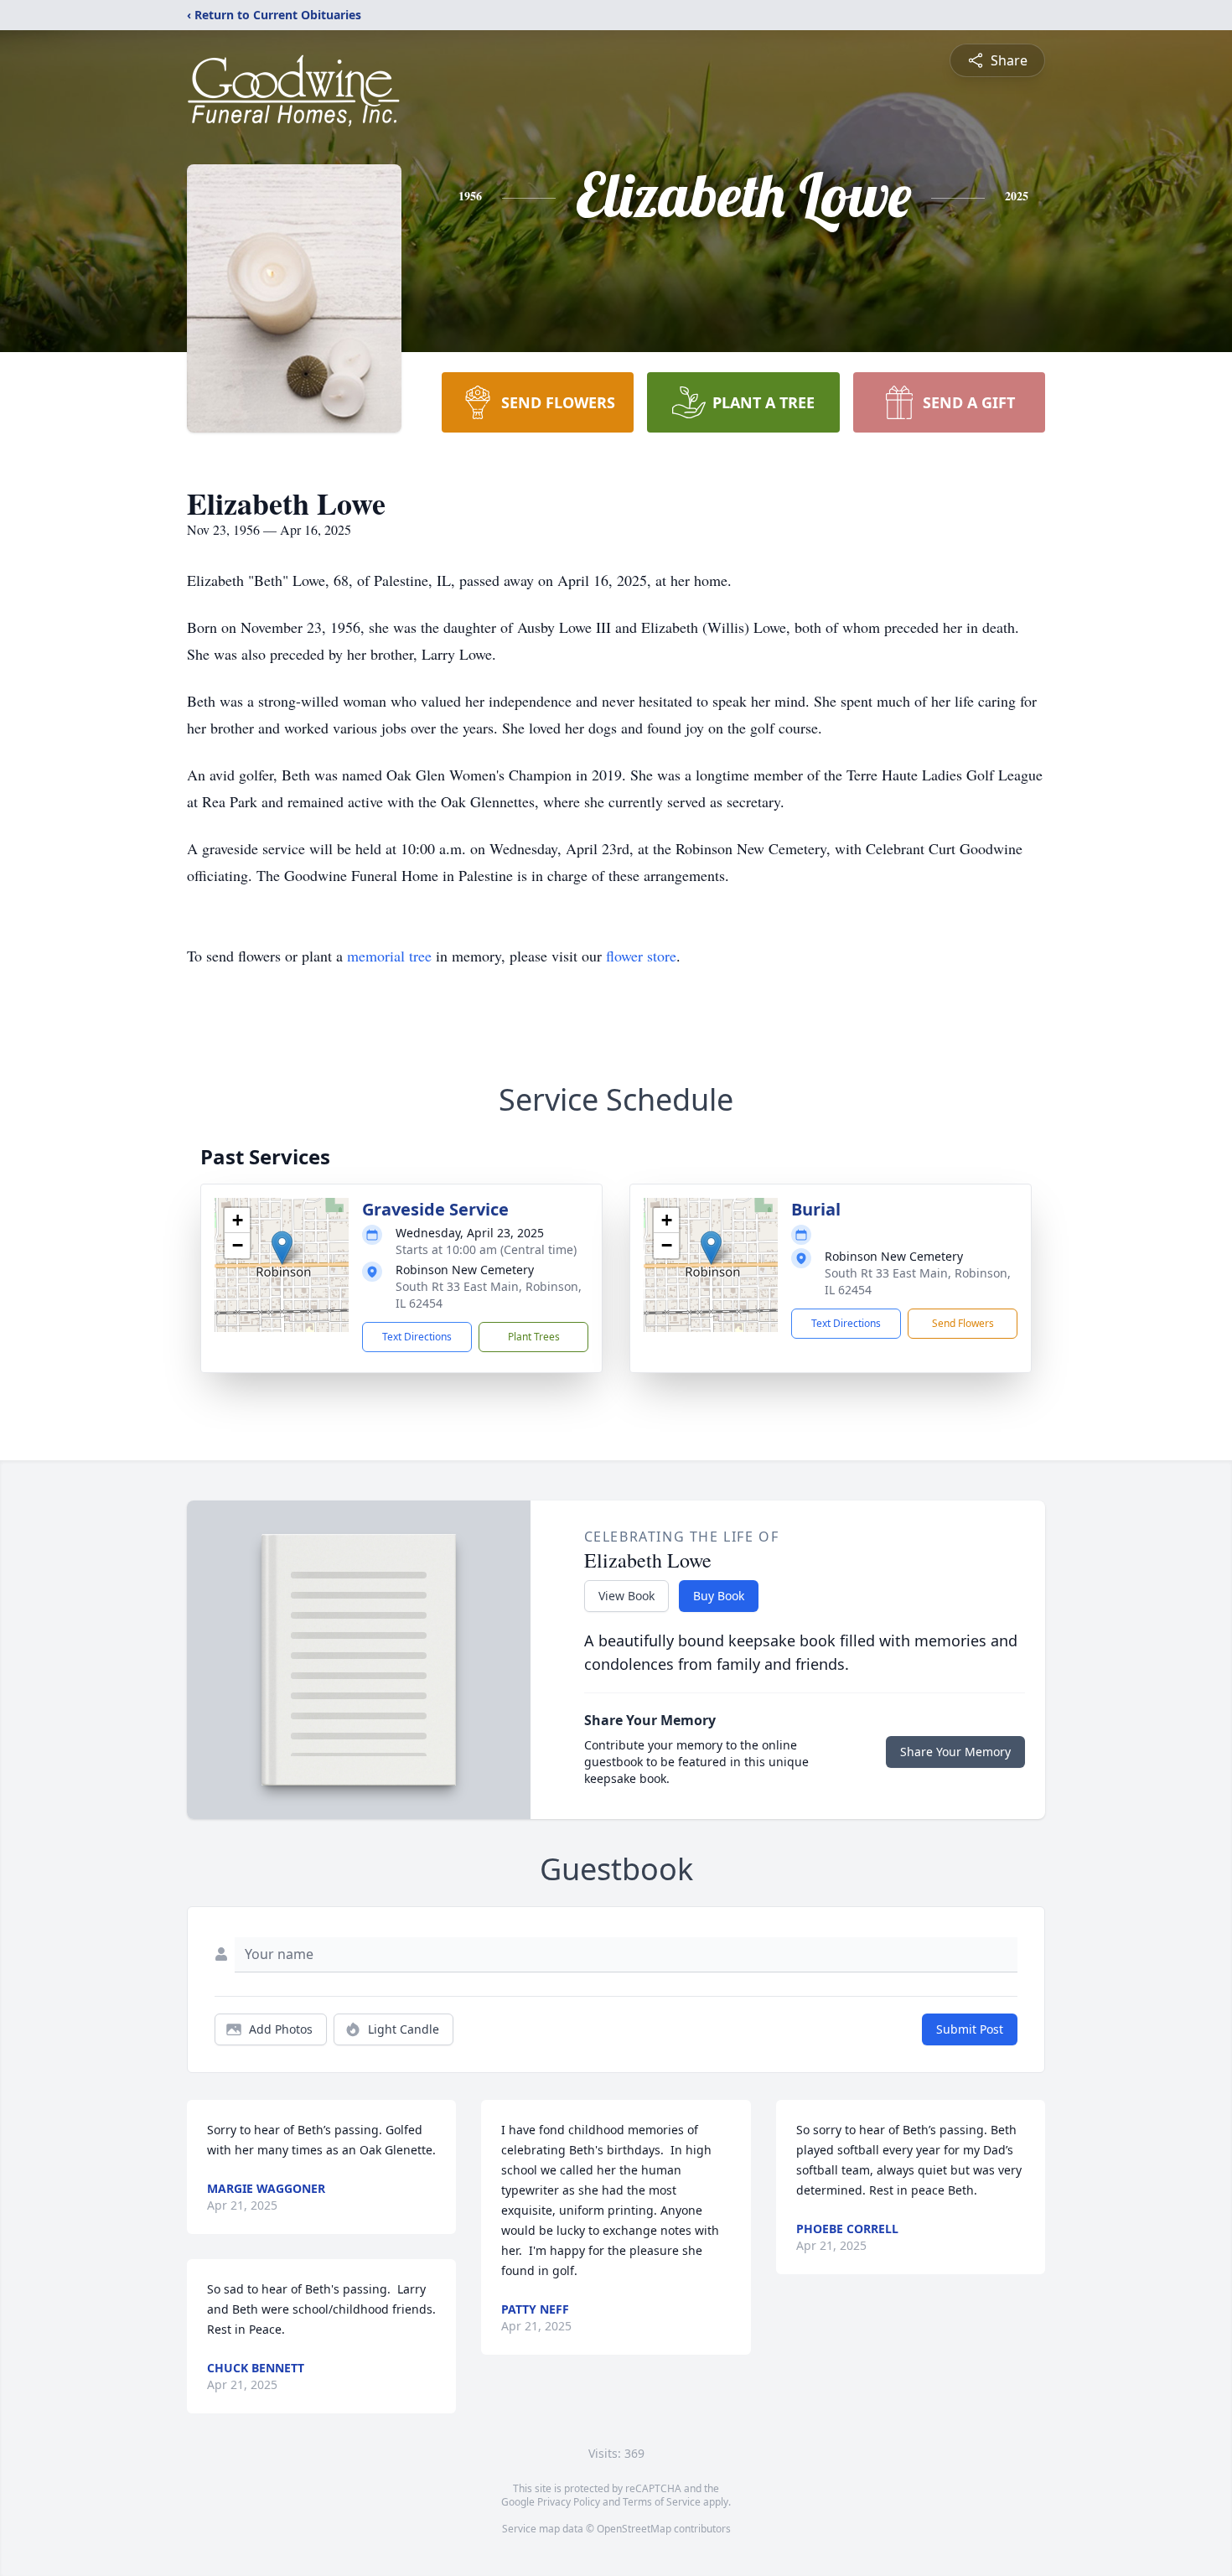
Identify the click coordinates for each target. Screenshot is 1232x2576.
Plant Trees (534, 1337)
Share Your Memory (955, 1752)
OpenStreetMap (634, 2529)
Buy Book (719, 1596)
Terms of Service (662, 2502)
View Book (626, 1596)
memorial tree (389, 956)
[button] (282, 1248)
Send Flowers (963, 1323)
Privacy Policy (569, 2502)
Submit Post (970, 2029)
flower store (641, 956)
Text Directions (417, 1337)
